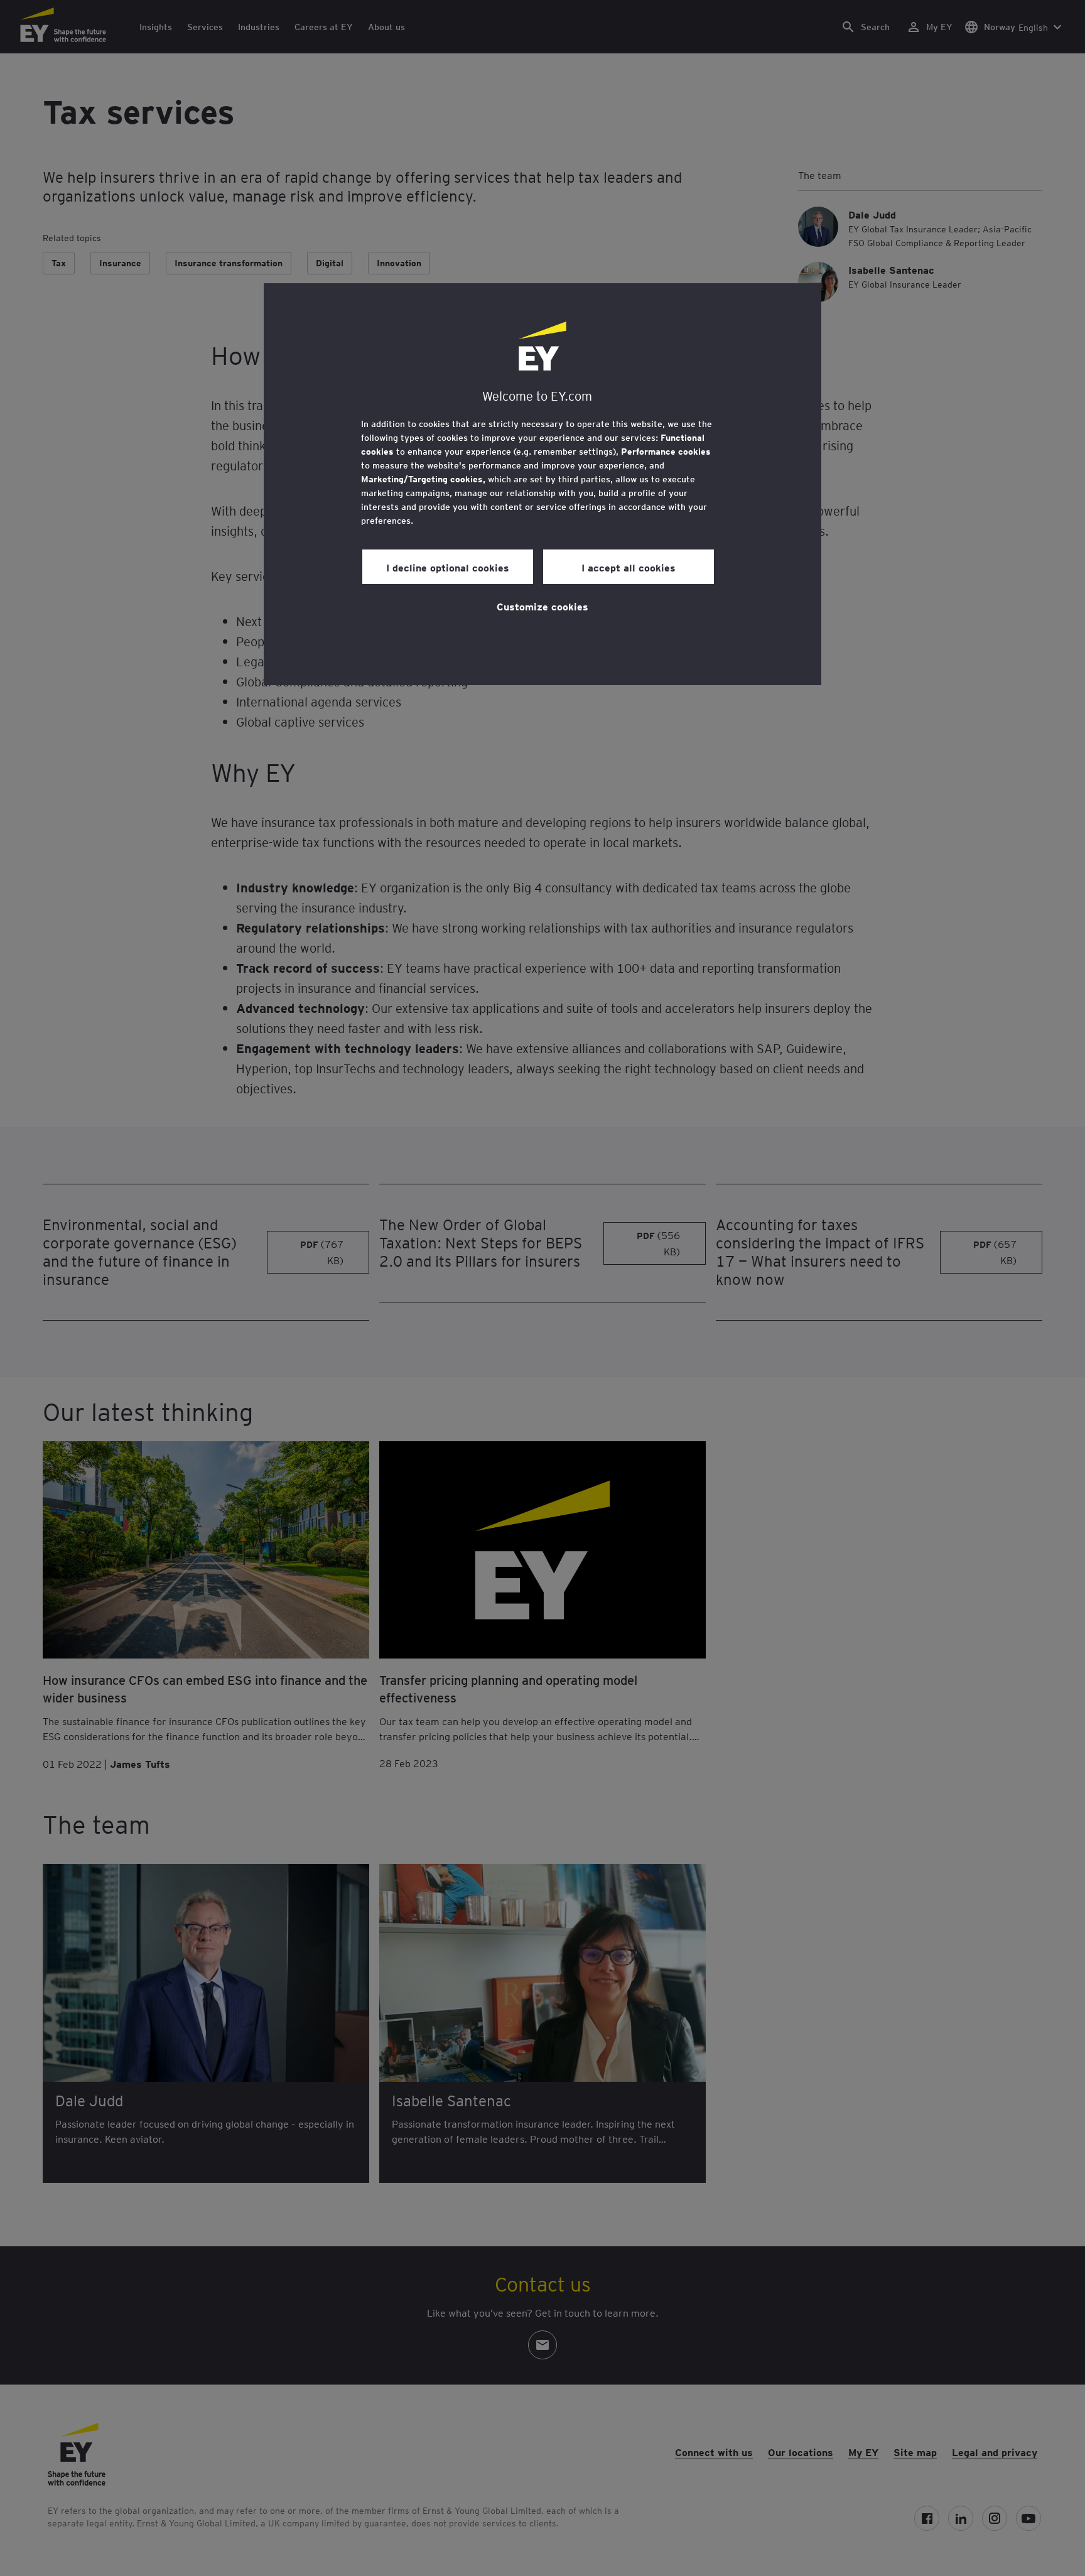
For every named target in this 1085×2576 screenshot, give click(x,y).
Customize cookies (542, 606)
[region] (542, 484)
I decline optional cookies (448, 567)
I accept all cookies (629, 567)
